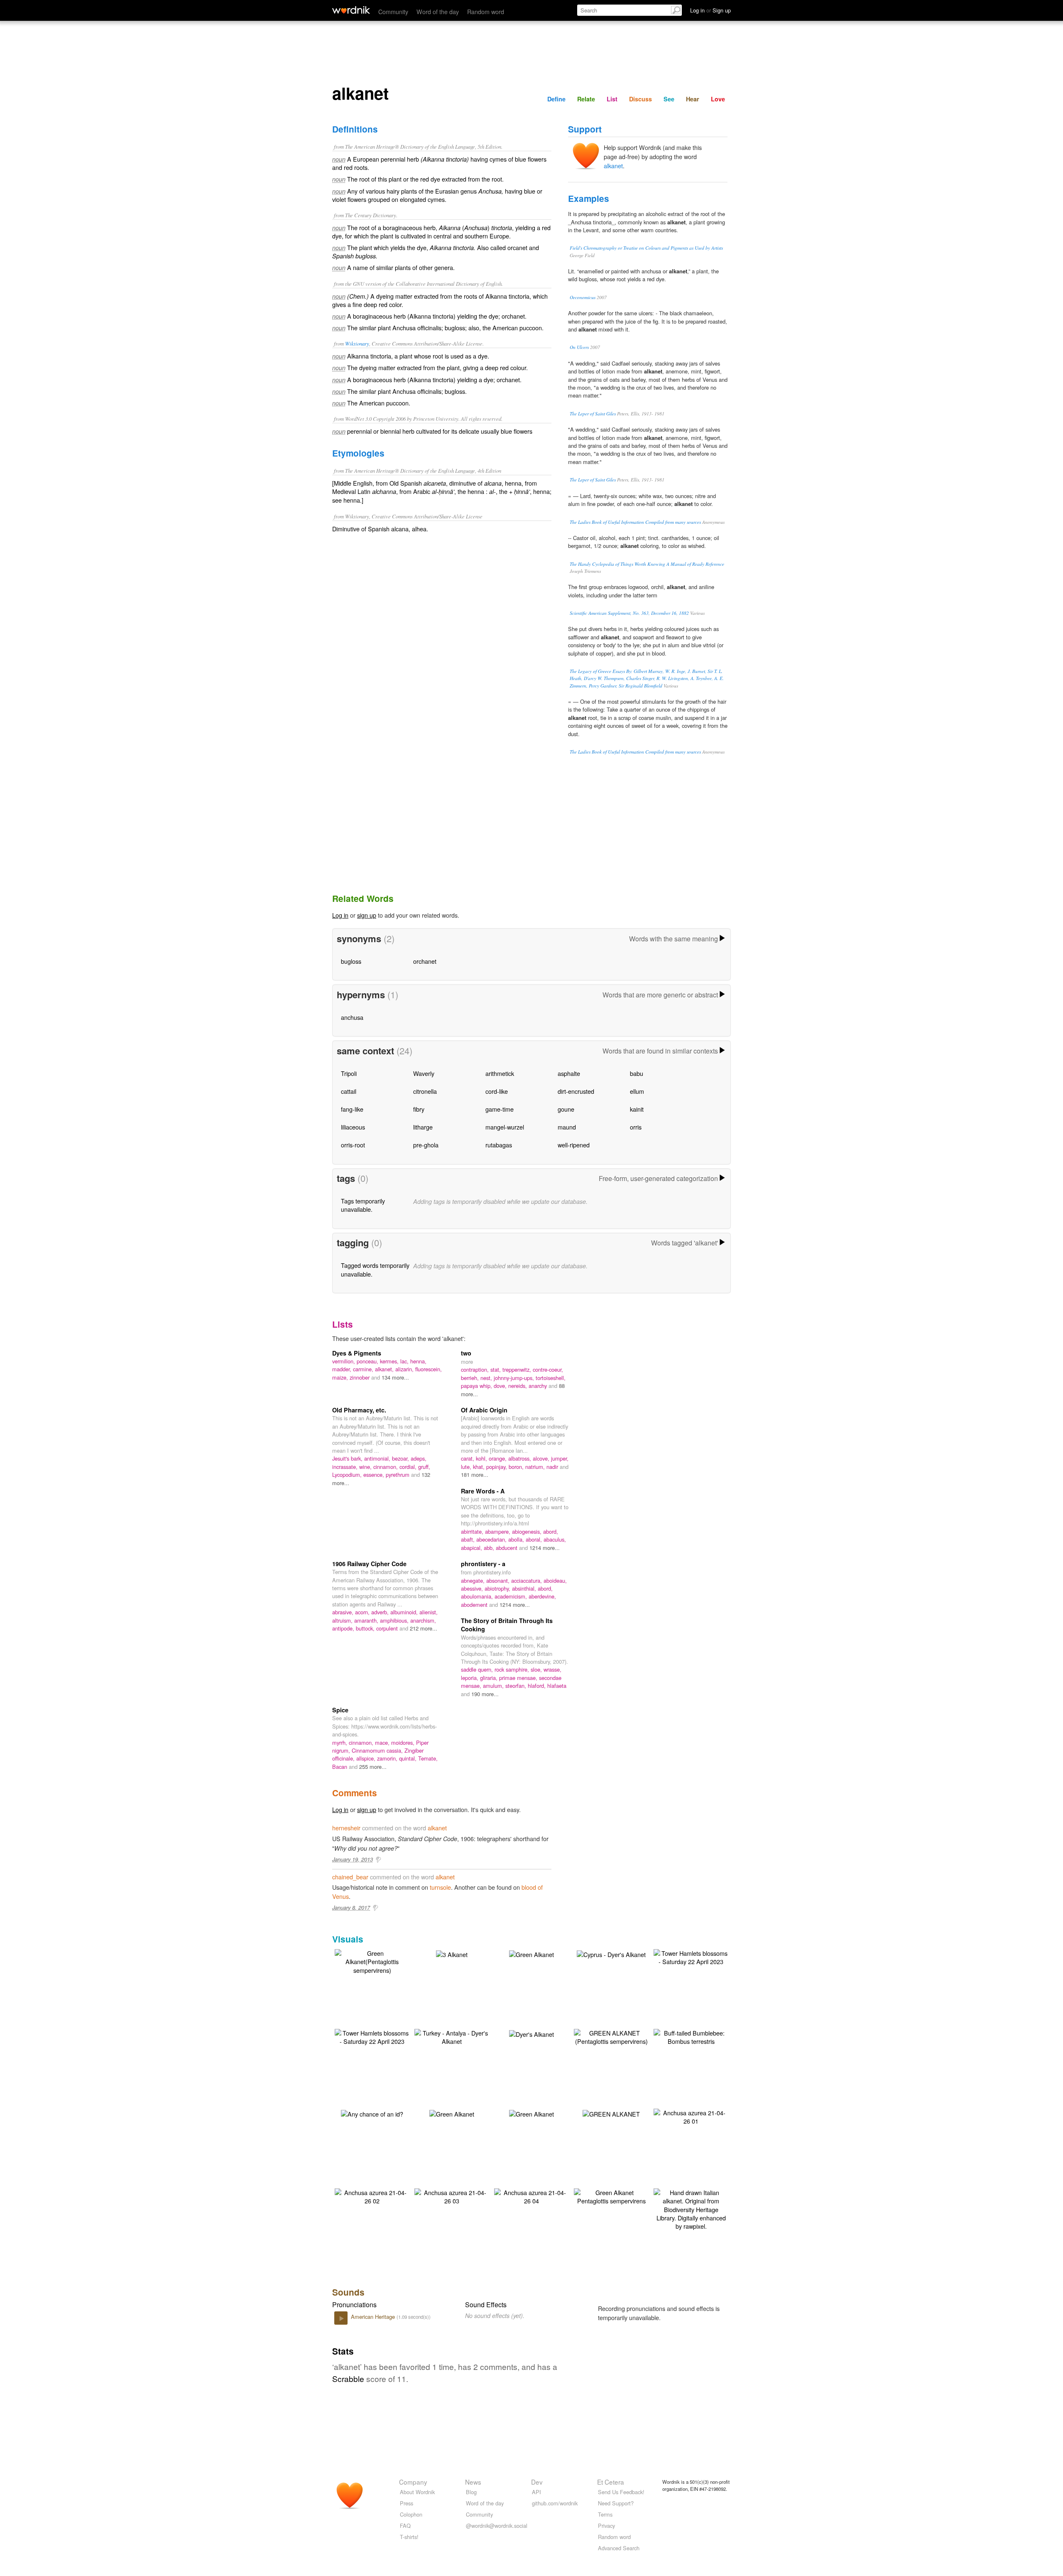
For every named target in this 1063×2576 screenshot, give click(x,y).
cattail (349, 1091)
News (473, 2482)
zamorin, (388, 1758)
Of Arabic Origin (484, 1410)
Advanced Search (619, 2548)
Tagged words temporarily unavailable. (375, 1269)
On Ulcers (579, 347)
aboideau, (555, 1580)
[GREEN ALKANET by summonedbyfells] (611, 2113)
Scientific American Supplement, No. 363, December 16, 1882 (629, 613)
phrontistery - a (483, 1564)
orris (636, 1127)
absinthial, (525, 1588)
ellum (637, 1091)
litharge (423, 1127)
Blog (471, 2492)
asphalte (569, 1073)
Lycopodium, (348, 1475)
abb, (490, 1548)
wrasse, (552, 1669)
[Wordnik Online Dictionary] (351, 10)
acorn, (363, 1612)
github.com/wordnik (555, 2503)
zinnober (360, 1377)
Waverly (424, 1073)
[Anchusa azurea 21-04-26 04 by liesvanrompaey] (531, 2196)
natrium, (536, 1467)
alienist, (429, 1612)
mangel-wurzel (505, 1127)
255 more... (373, 1767)
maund (567, 1127)
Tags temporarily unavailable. (363, 1205)
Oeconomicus (583, 297)
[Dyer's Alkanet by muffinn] (531, 2033)
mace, (383, 1742)
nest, (487, 1378)
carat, (468, 1458)
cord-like (497, 1091)
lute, (467, 1467)
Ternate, (428, 1758)
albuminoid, (405, 1612)
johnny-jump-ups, (515, 1378)
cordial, (409, 1467)
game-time (500, 1109)
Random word (486, 11)
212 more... (424, 1628)
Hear (693, 99)
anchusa (352, 1017)
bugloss (351, 961)
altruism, (343, 1620)
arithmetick (500, 1073)
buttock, (366, 1628)
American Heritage (374, 2317)
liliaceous (353, 1127)
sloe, (537, 1669)
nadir (553, 1467)
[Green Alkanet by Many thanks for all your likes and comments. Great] (531, 1953)
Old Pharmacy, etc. (359, 1410)
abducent (507, 1548)
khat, (480, 1467)
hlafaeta (557, 1686)
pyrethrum (398, 1475)
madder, (343, 1369)
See (669, 99)
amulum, (494, 1686)
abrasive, (344, 1612)
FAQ (405, 2526)
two (466, 1353)
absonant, (499, 1580)
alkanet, (385, 1369)
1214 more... (545, 1548)
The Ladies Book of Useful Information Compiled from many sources (635, 522)
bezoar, (401, 1458)
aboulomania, (478, 1596)
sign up (367, 915)
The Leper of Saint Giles (593, 414)
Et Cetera (611, 2482)
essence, (375, 1475)
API (536, 2492)
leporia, (470, 1678)
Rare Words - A (483, 1491)
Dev (537, 2482)
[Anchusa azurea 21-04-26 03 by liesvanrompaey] (452, 2196)
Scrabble (348, 2378)
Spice (340, 1710)
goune (566, 1109)
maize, (341, 1377)
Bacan (340, 1767)
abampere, (498, 1531)
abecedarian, (492, 1539)
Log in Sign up (710, 10)
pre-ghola (426, 1145)
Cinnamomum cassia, (378, 1750)
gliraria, (490, 1678)
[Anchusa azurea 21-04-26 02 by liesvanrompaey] (372, 2196)
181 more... (475, 1475)
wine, (366, 1467)
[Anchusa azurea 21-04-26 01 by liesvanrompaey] (691, 2116)
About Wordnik (417, 2492)
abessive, (473, 1588)
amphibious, (395, 1620)
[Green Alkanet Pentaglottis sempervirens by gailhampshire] (611, 2196)
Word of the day (438, 11)
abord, (551, 1531)
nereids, (518, 1386)
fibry (419, 1109)
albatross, (520, 1458)
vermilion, (344, 1361)
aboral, (535, 1539)
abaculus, (555, 1539)
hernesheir (346, 1828)
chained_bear (350, 1877)
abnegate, (474, 1580)
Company (413, 2482)
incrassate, (346, 1467)
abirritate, (473, 1531)
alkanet (613, 166)
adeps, (419, 1458)
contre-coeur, (548, 1369)
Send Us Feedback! (621, 2492)
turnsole (440, 1887)
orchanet (425, 961)
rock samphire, (513, 1669)
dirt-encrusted (576, 1091)
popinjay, (497, 1467)
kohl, (482, 1458)
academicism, (512, 1596)
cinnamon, (386, 1467)
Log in (340, 915)
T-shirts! (409, 2537)
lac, (405, 1361)
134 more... (395, 1377)
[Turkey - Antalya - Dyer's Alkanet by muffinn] (452, 2036)
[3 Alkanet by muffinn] (452, 1953)
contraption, (476, 1369)
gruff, (424, 1467)
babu (637, 1073)
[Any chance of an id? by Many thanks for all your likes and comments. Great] (372, 2113)
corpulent (388, 1628)
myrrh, (340, 1742)
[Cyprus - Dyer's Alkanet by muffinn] (611, 1953)
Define (556, 99)
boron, (517, 1467)
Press (407, 2503)
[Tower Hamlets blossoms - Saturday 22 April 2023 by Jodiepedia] (691, 1956)
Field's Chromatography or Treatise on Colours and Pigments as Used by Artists (646, 248)
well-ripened (574, 1145)
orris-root (353, 1145)
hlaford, (538, 1686)
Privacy (606, 2526)
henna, (418, 1361)
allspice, (367, 1758)
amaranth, (367, 1620)
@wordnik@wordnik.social (497, 2526)
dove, (501, 1386)
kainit (637, 1109)
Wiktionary (357, 343)
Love (718, 99)
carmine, (364, 1369)
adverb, (381, 1612)
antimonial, (378, 1458)
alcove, (542, 1458)
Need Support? (616, 2503)
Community (393, 11)
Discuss (640, 99)
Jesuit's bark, (348, 1458)
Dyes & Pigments (357, 1353)
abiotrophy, (498, 1588)
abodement (475, 1605)
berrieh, (471, 1378)
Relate (586, 99)
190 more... (485, 1694)
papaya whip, (477, 1386)
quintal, (409, 1758)
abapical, (472, 1548)
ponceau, (368, 1361)
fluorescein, (429, 1369)
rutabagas (499, 1145)
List (612, 99)
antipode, (344, 1628)
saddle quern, (478, 1669)
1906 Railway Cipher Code (369, 1564)
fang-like (352, 1109)
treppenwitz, (518, 1369)
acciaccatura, (527, 1580)
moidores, (404, 1742)
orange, (498, 1458)
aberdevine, (542, 1596)
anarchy (539, 1386)
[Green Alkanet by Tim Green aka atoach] (531, 2113)
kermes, (390, 1361)
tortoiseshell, (551, 1378)
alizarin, (405, 1369)
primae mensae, (519, 1678)
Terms (605, 2514)
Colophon (411, 2514)
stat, (496, 1369)
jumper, (560, 1458)
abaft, (469, 1539)
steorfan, (517, 1686)
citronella (425, 1091)
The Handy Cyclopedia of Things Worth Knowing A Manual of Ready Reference (647, 564)
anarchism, (423, 1620)
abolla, (517, 1539)
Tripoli (349, 1073)
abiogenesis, (528, 1531)
